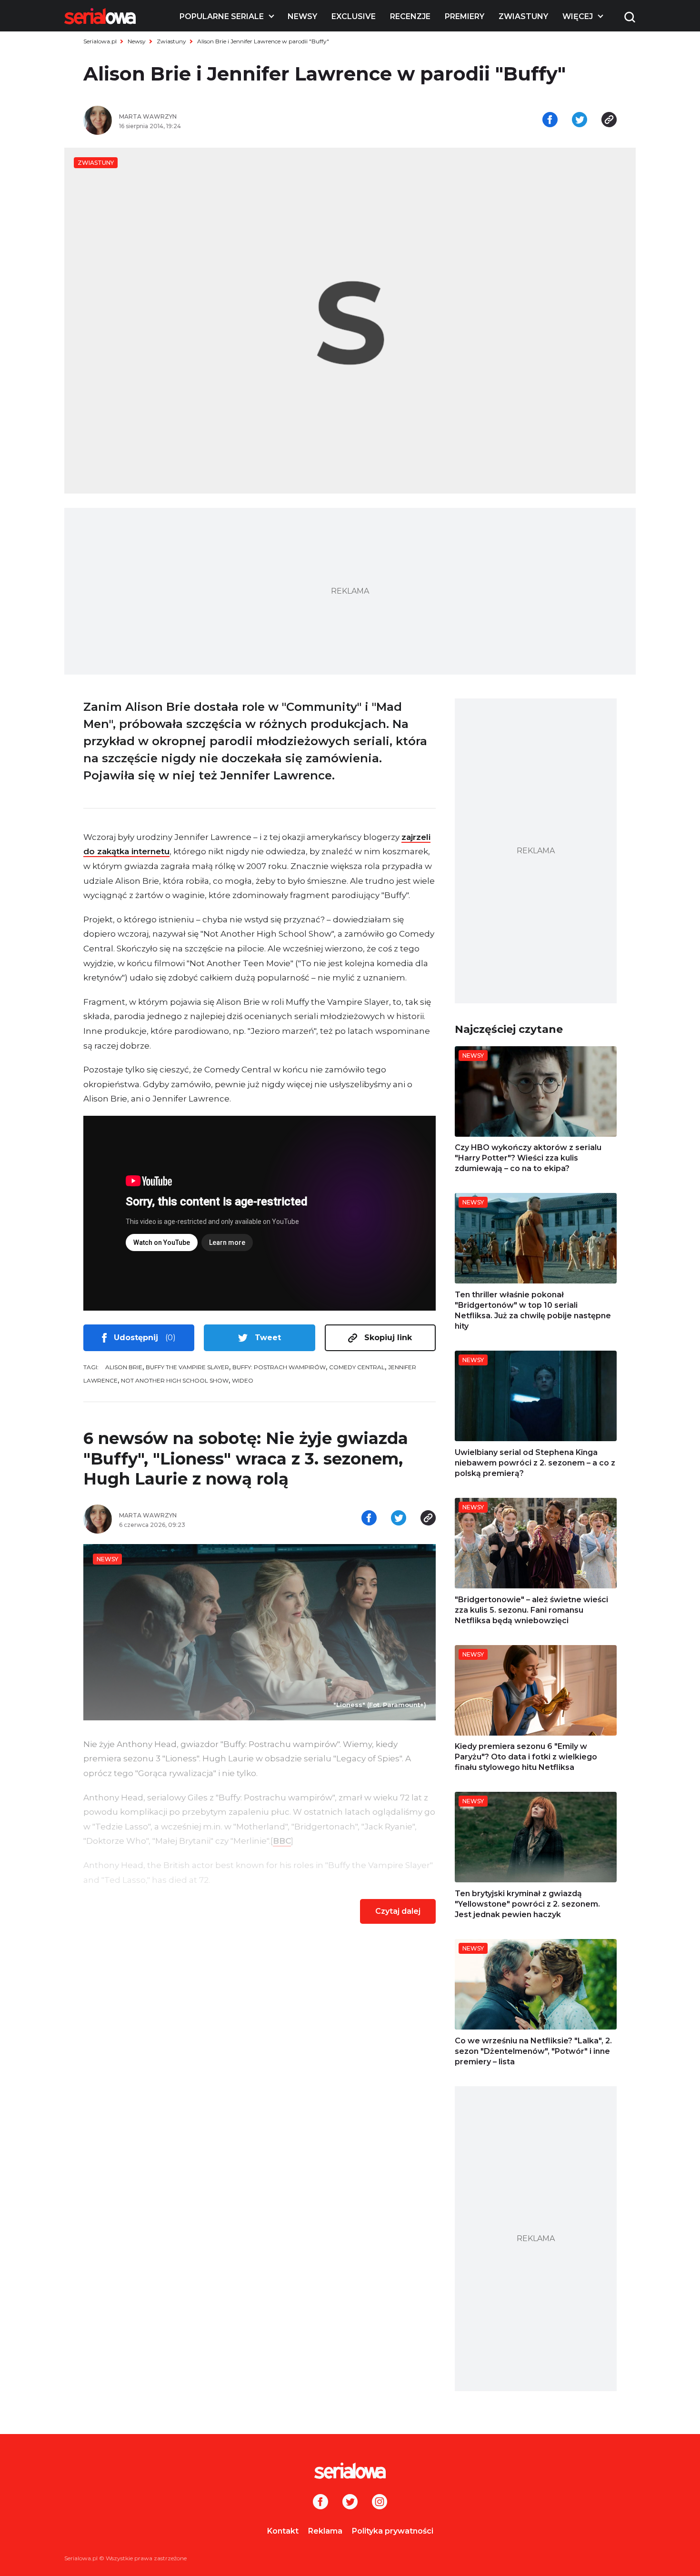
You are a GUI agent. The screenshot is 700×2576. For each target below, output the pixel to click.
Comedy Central (357, 1367)
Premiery (465, 16)
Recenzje (410, 16)
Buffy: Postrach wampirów (279, 1367)
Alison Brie (124, 1367)
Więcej (578, 16)
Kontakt (283, 2531)
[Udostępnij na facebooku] (550, 121)
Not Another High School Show (175, 1380)
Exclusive (354, 16)
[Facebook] (320, 2503)
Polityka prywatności (393, 2531)
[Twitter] (350, 2503)
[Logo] (100, 16)
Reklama (325, 2531)
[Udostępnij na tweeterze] (580, 121)
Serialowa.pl (100, 41)
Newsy (302, 16)
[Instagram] (380, 2503)
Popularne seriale (222, 16)
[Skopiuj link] (609, 121)
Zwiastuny (523, 16)
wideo (243, 1380)
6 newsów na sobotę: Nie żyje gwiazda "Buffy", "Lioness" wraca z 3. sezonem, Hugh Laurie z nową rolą (246, 1459)
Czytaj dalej (398, 1911)
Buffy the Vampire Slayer (187, 1367)
